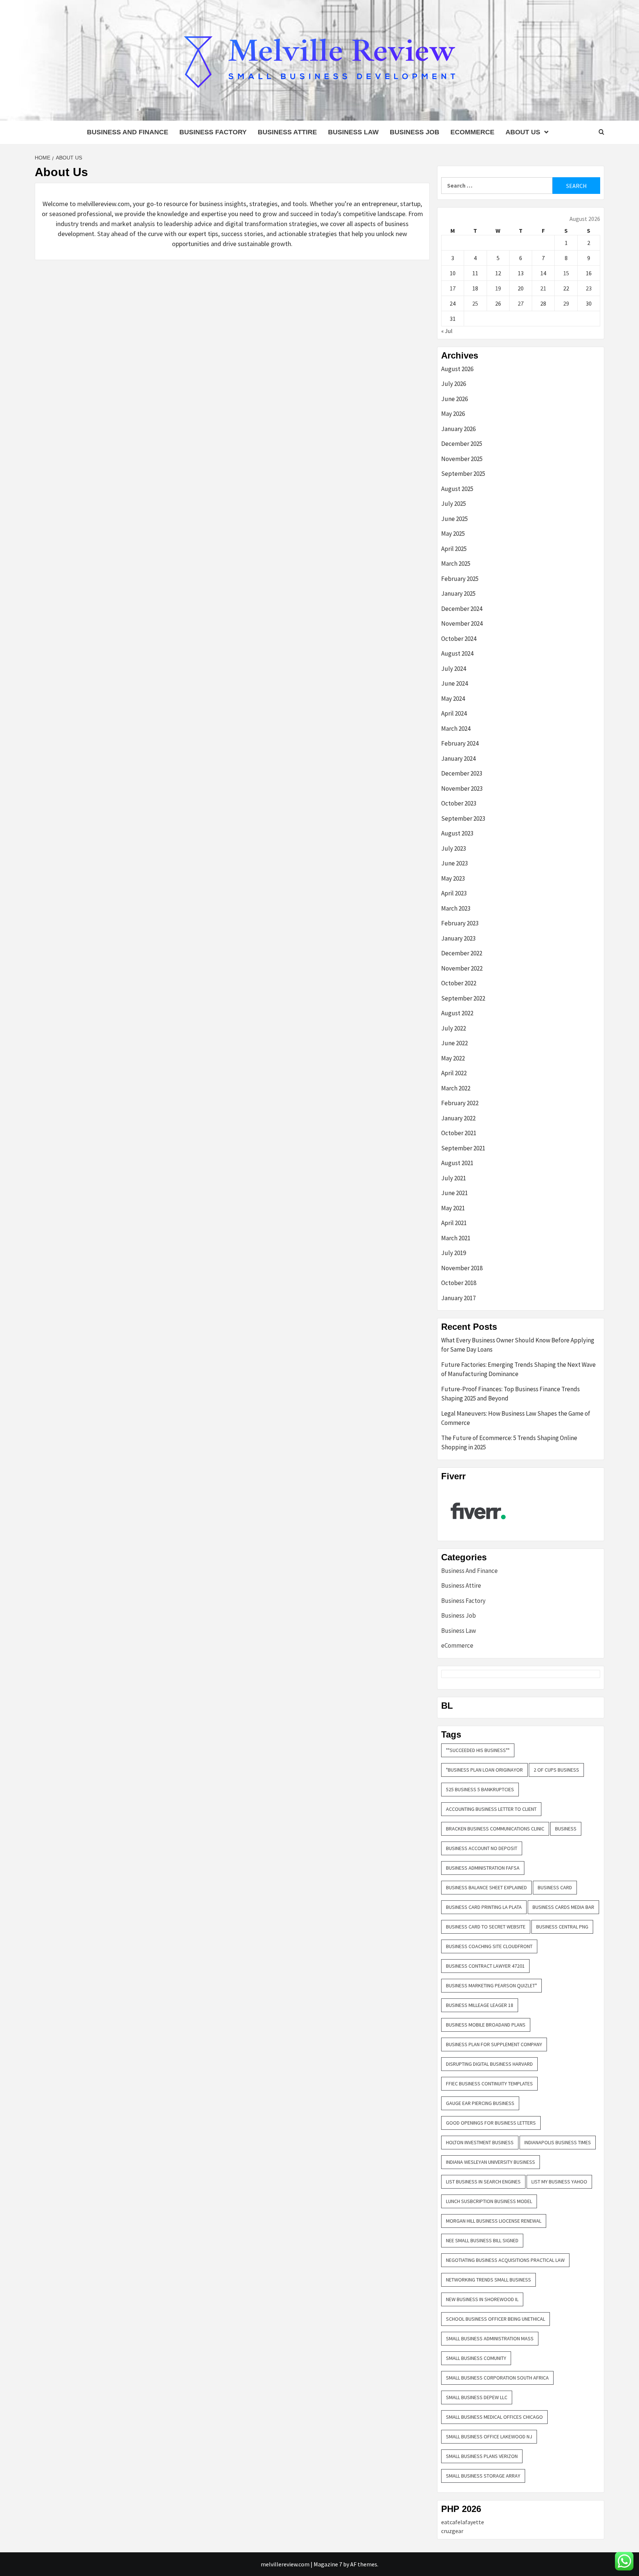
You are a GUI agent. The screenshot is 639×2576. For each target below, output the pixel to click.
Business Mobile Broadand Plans (486, 2025)
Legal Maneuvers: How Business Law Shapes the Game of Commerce (516, 1418)
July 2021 (454, 1178)
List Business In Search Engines (483, 2182)
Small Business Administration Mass (490, 2338)
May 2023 (453, 878)
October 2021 (459, 1133)
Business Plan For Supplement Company (494, 2044)
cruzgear (452, 2531)
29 (566, 303)
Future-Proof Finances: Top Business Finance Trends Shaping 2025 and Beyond (510, 1394)
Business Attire (287, 132)
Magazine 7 (328, 2564)
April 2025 (454, 549)
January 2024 (458, 759)
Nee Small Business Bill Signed (482, 2240)
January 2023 (458, 938)
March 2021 (456, 1238)
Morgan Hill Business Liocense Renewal (494, 2221)
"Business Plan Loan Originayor (484, 1770)
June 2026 (454, 399)
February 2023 (460, 923)
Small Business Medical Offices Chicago (494, 2417)
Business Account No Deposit (482, 1848)
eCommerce (472, 132)
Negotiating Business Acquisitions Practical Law (505, 2260)
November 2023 (462, 788)
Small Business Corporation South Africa (497, 2378)
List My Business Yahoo (559, 2182)
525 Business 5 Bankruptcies (480, 1789)
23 (589, 288)
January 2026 (458, 429)
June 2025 (454, 519)
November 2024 (462, 623)
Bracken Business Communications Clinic (495, 1829)
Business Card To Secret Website (486, 1927)
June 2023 (454, 863)
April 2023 (454, 893)
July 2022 (454, 1028)
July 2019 (454, 1253)
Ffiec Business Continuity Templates (489, 2084)
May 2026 (453, 414)
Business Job (415, 132)
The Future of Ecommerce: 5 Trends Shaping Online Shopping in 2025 (509, 1443)
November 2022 (462, 968)
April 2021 (454, 1223)
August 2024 (457, 653)
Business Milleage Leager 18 (480, 2005)
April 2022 (454, 1073)
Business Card (555, 1887)
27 (521, 303)
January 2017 (458, 1298)
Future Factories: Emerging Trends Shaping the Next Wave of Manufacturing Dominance (518, 1369)
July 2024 (454, 669)
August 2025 (457, 489)
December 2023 (462, 773)
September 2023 (463, 818)
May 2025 (453, 534)
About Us (523, 132)
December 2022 (462, 953)
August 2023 (457, 833)
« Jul (447, 331)
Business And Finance (128, 132)
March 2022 (456, 1088)
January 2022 (458, 1118)
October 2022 (459, 983)
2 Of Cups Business (556, 1770)
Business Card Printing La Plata (484, 1907)
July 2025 (454, 504)
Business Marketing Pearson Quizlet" (491, 1985)
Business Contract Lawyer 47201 (485, 1966)
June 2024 (454, 683)
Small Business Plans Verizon (482, 2456)
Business (566, 1829)
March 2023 (456, 908)
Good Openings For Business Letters (491, 2123)
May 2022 (453, 1058)
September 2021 (463, 1148)
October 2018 (459, 1283)
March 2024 (456, 729)
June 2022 (454, 1043)
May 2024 (453, 699)
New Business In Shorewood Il (482, 2299)
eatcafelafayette (463, 2522)
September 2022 (463, 998)
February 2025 (460, 579)
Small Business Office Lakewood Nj (489, 2437)
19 (498, 288)
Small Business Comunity (476, 2358)
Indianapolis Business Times (558, 2142)
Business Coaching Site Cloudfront (489, 1946)
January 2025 (458, 593)
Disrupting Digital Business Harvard (489, 2064)
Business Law (353, 132)
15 (566, 273)
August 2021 (457, 1163)
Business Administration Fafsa (483, 1868)
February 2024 (460, 743)
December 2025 (462, 444)
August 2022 (457, 1013)
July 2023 (454, 848)
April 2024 (454, 713)
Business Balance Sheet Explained (486, 1887)
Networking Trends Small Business (488, 2280)
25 (475, 303)
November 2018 (462, 1268)
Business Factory (213, 132)
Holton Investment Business (480, 2142)
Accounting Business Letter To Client (491, 1809)
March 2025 (456, 564)
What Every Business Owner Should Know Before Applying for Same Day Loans (518, 1345)
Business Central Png (562, 1927)
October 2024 (459, 639)
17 (453, 288)
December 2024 (462, 609)
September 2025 (463, 474)
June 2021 (454, 1193)
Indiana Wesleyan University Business (491, 2162)
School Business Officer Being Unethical (496, 2319)
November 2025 (462, 459)
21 (543, 288)
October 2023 (459, 803)
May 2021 (453, 1208)
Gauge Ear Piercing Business (480, 2103)
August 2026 (457, 369)
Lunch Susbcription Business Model (489, 2201)
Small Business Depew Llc (477, 2397)
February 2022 (460, 1103)
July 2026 (454, 384)
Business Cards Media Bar (563, 1907)
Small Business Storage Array (483, 2476)
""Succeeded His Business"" (478, 1750)
